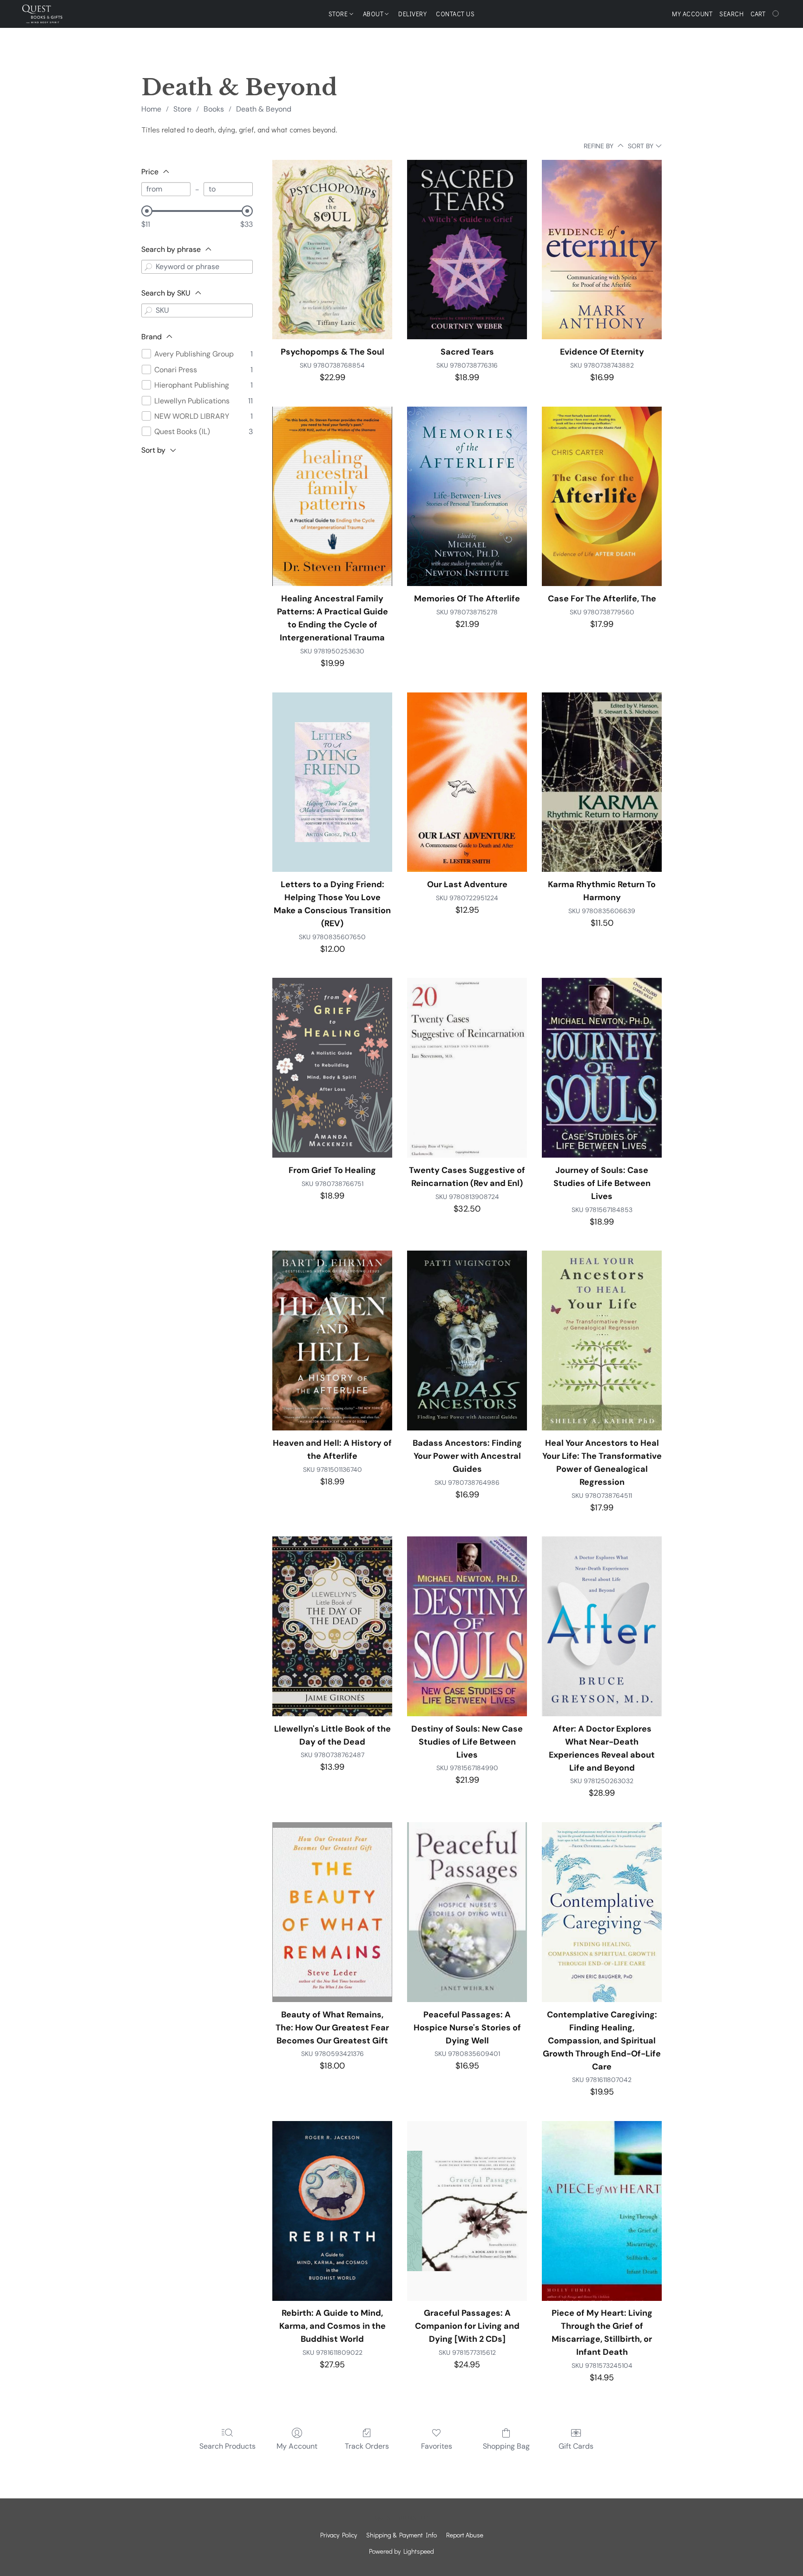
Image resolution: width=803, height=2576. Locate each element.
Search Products (227, 2446)
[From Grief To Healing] (332, 1068)
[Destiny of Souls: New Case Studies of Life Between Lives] (467, 1626)
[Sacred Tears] (467, 250)
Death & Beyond (264, 109)
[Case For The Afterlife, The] (602, 497)
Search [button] (731, 14)
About (374, 14)
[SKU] (148, 310)
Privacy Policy (339, 2535)
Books (214, 109)
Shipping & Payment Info (401, 2535)
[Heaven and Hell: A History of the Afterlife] (332, 1341)
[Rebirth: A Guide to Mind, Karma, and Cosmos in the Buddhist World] (332, 2211)
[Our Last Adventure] (467, 782)
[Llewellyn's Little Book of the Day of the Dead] (332, 1626)
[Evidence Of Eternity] (602, 250)
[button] (42, 14)
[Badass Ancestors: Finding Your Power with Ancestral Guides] (467, 1341)
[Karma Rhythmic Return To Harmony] (602, 782)
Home (151, 109)
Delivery (412, 14)
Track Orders (367, 2446)
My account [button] (692, 14)
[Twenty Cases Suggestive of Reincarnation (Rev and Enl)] (467, 1068)
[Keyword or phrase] (148, 267)
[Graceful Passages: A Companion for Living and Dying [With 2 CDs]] (467, 2211)
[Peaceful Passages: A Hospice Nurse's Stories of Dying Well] (467, 1912)
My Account (297, 2446)
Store (339, 14)
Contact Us (455, 14)
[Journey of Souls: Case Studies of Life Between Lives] (602, 1068)
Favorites (437, 2446)
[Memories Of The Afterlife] (467, 497)
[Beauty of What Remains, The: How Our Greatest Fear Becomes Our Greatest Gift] (332, 1912)
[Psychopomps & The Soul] (332, 250)
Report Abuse (465, 2535)
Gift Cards (576, 2446)
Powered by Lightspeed (401, 2551)
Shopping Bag (506, 2446)
